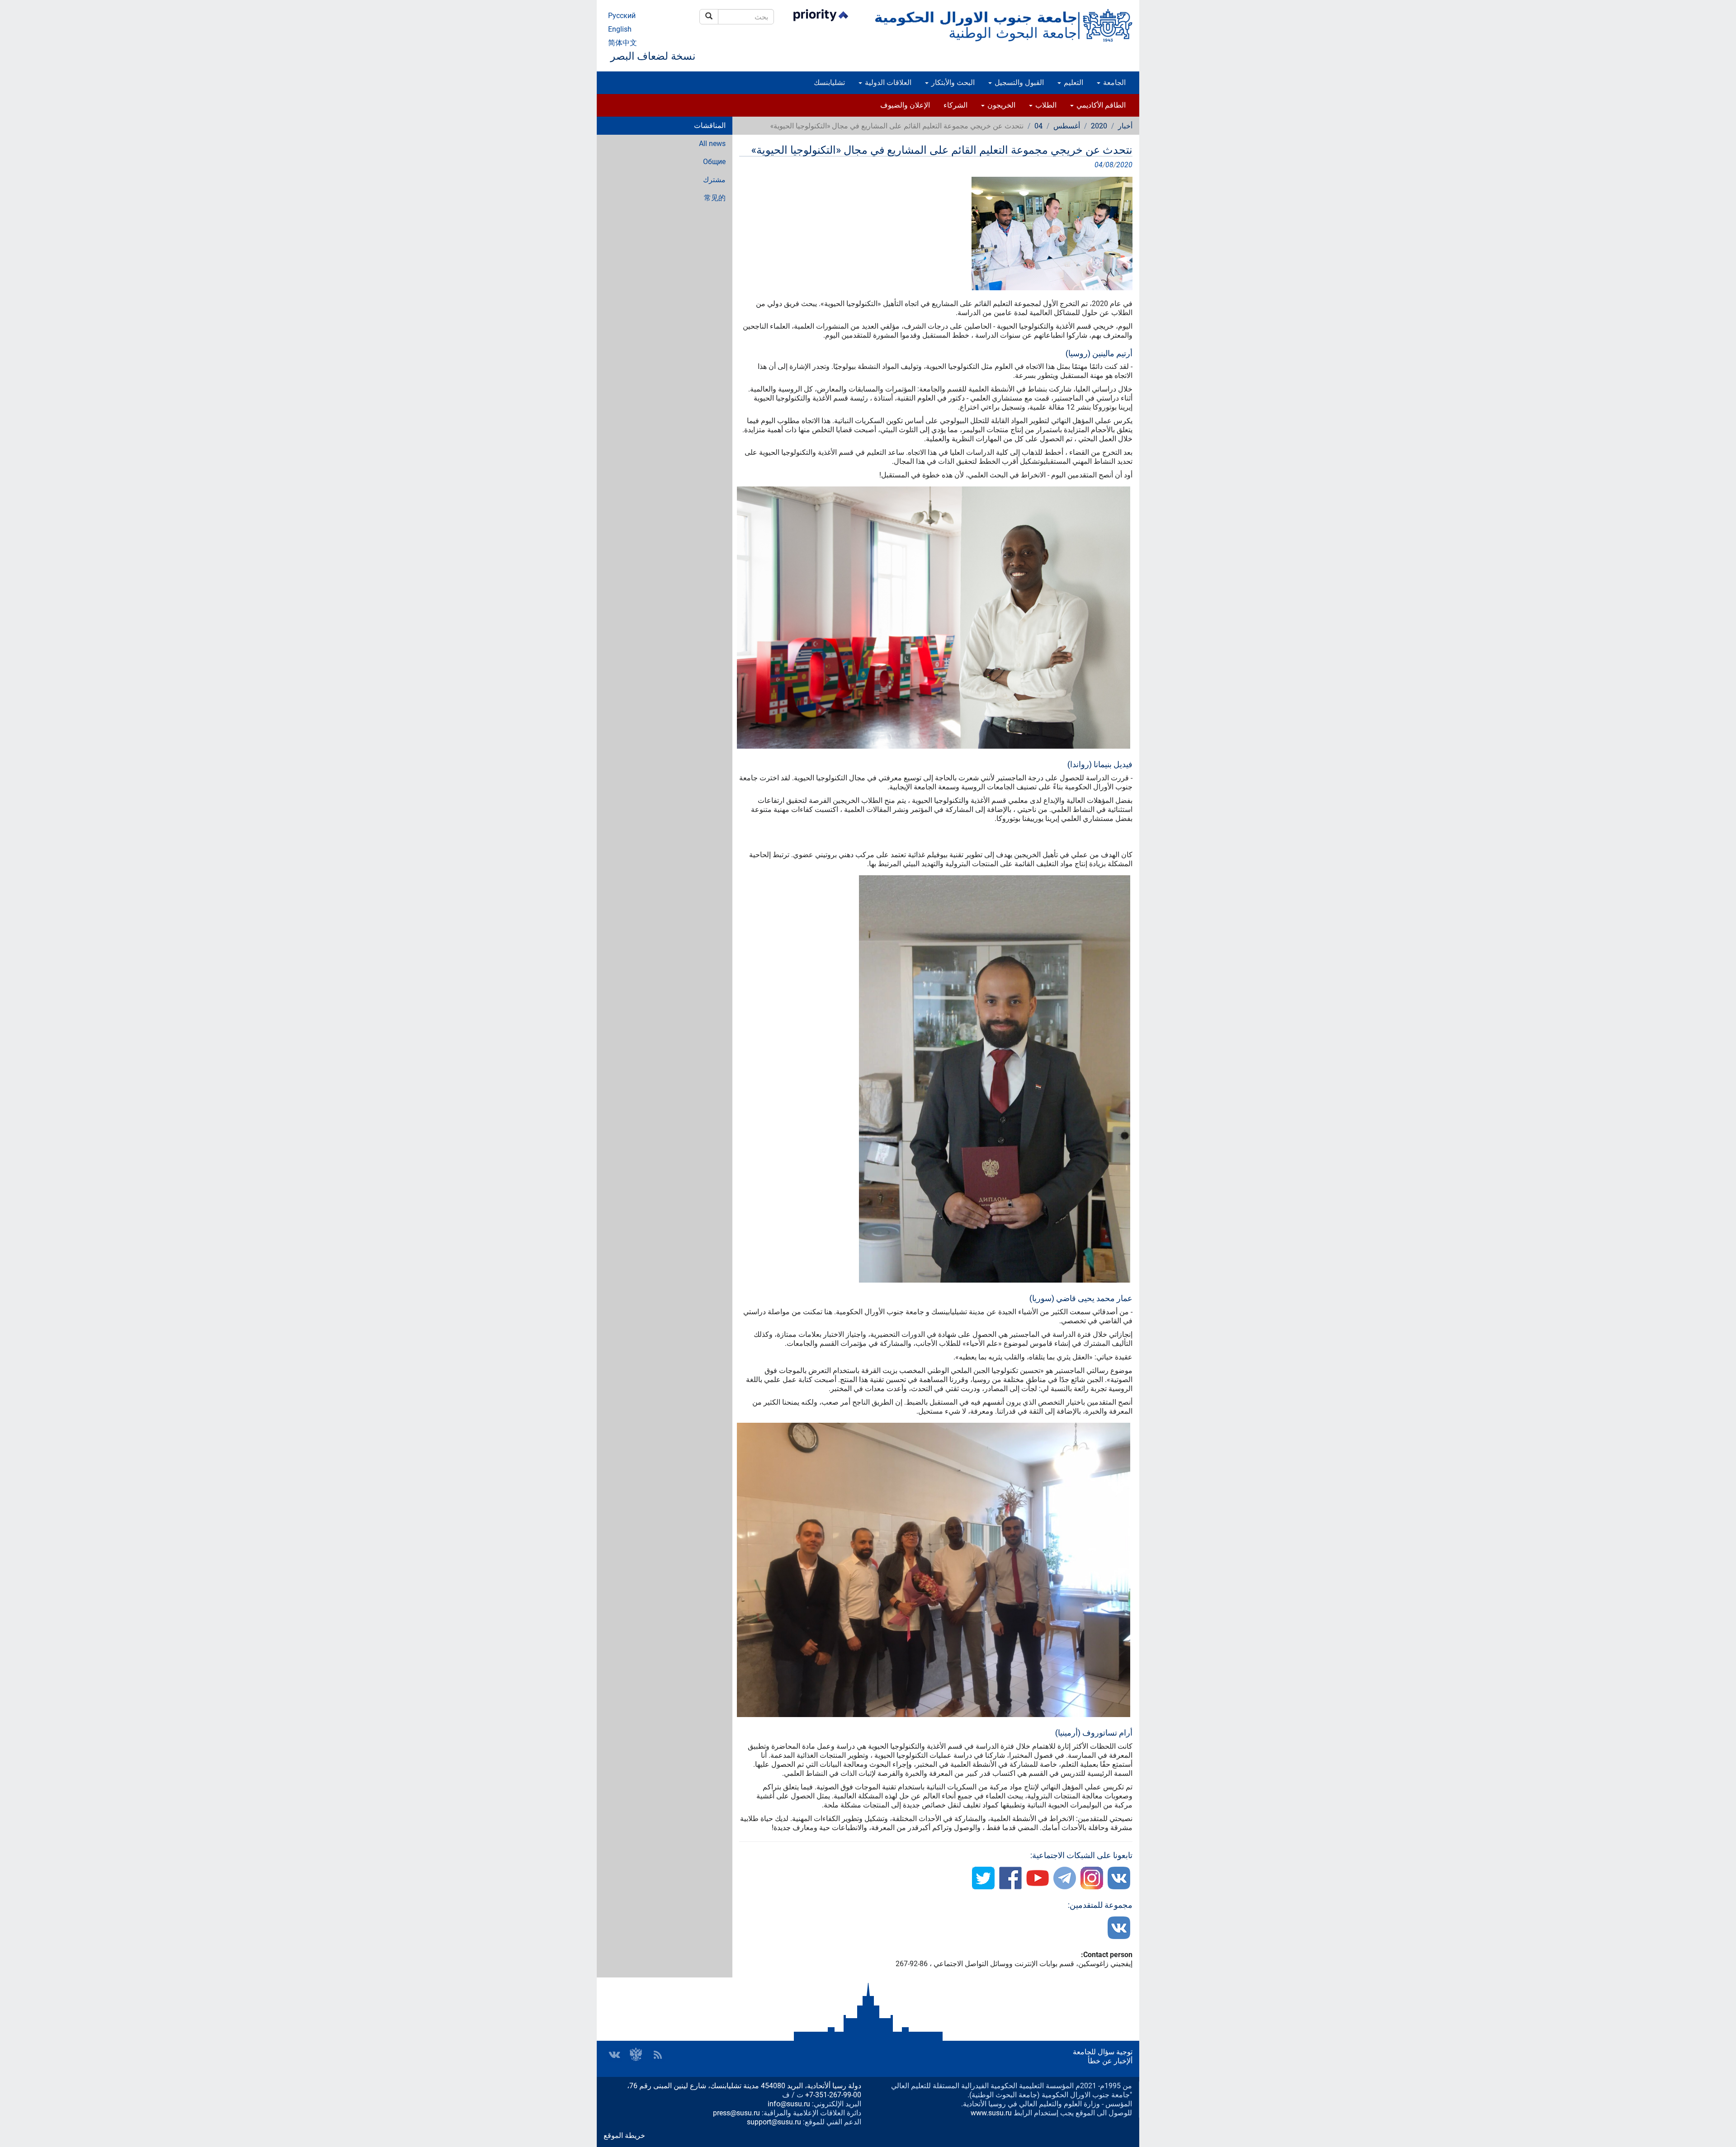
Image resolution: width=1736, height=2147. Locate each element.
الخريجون (1000, 105)
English (620, 29)
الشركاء (955, 105)
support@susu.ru (774, 2122)
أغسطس (1067, 125)
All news (712, 144)
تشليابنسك (829, 83)
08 (1109, 165)
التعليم (1073, 83)
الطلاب (1045, 105)
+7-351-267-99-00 (833, 2095)
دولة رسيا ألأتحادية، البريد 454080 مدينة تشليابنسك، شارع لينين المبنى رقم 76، (744, 2086)
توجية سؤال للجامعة (1103, 2052)
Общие (714, 162)
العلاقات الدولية (887, 83)
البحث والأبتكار (952, 83)
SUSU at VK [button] (614, 2055)
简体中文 (623, 43)
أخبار (1125, 125)
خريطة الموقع (624, 2135)
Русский (622, 16)
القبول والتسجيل (1018, 83)
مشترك (714, 180)
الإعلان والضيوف (905, 105)
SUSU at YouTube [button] (636, 2055)
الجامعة (1113, 83)
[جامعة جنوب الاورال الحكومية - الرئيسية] (1004, 25)
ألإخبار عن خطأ (1110, 2061)
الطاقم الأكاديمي (1100, 105)
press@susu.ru (736, 2113)
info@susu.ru (789, 2104)
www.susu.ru (991, 2113)
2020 (1099, 125)
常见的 (715, 198)
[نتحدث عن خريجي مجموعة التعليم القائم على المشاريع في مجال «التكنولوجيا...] (936, 234)
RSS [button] (658, 2055)
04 (1038, 125)
